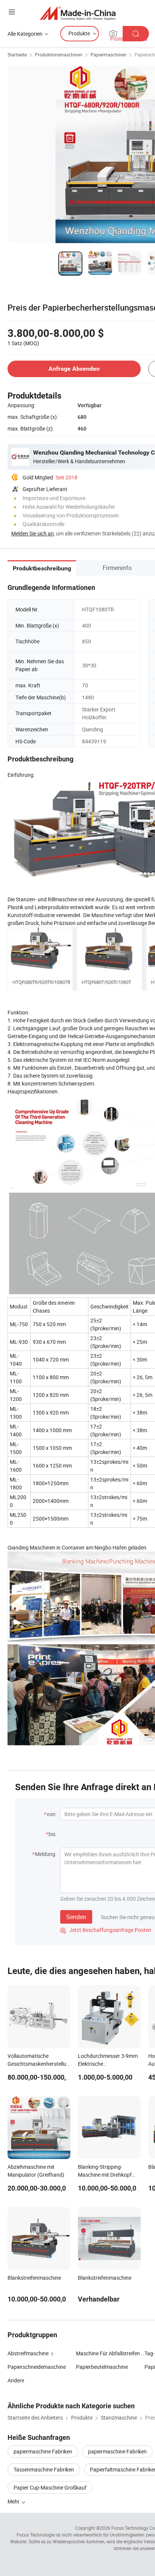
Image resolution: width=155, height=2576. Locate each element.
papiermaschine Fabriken (43, 2451)
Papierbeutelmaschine (102, 2367)
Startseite (17, 55)
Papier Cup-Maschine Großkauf (50, 2487)
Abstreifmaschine (28, 2353)
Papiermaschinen (109, 55)
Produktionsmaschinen (59, 55)
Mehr (14, 2501)
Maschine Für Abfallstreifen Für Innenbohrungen (110, 2353)
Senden (76, 1917)
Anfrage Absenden (74, 369)
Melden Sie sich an (33, 533)
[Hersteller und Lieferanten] (78, 13)
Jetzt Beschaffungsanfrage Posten (106, 1930)
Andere (16, 2380)
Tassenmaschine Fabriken (44, 2469)
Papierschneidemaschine (37, 2367)
